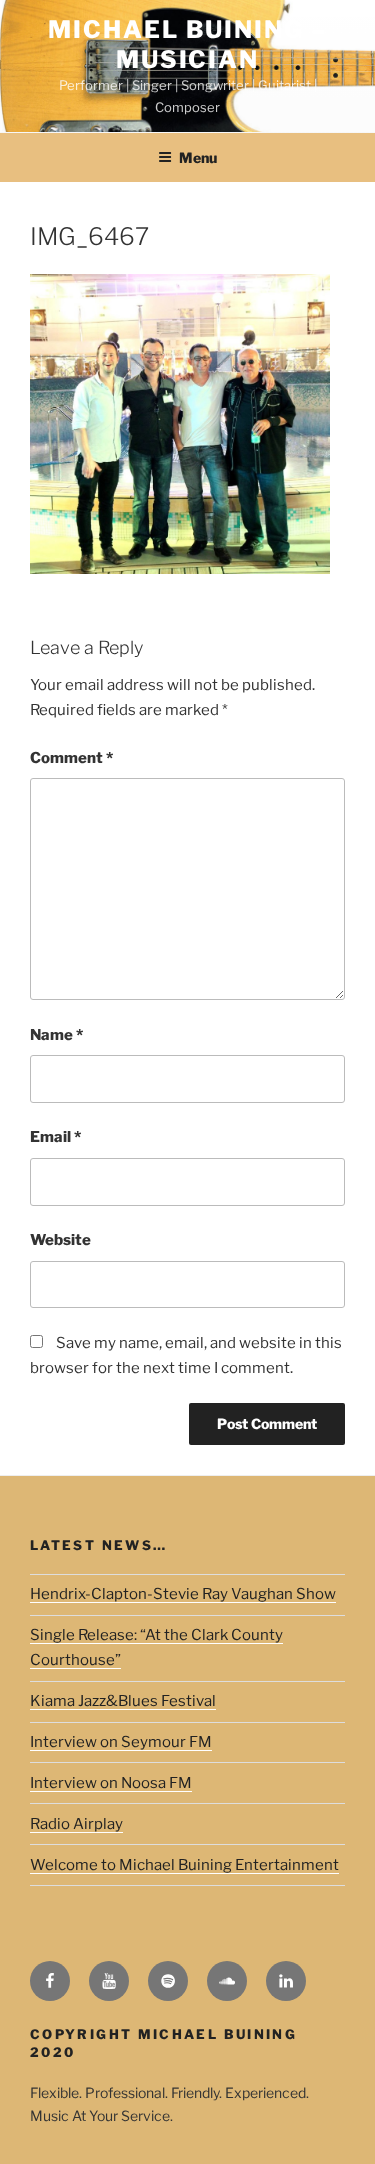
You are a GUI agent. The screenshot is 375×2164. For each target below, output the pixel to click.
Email (55, 1137)
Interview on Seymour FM (121, 1742)
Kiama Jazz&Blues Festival (123, 1701)
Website (60, 1240)
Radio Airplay (76, 1824)
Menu (198, 157)
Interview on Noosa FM (111, 1783)
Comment (71, 758)
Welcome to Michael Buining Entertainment (184, 1865)
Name (56, 1035)
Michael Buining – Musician (187, 44)
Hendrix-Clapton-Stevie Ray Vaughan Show (183, 1594)
